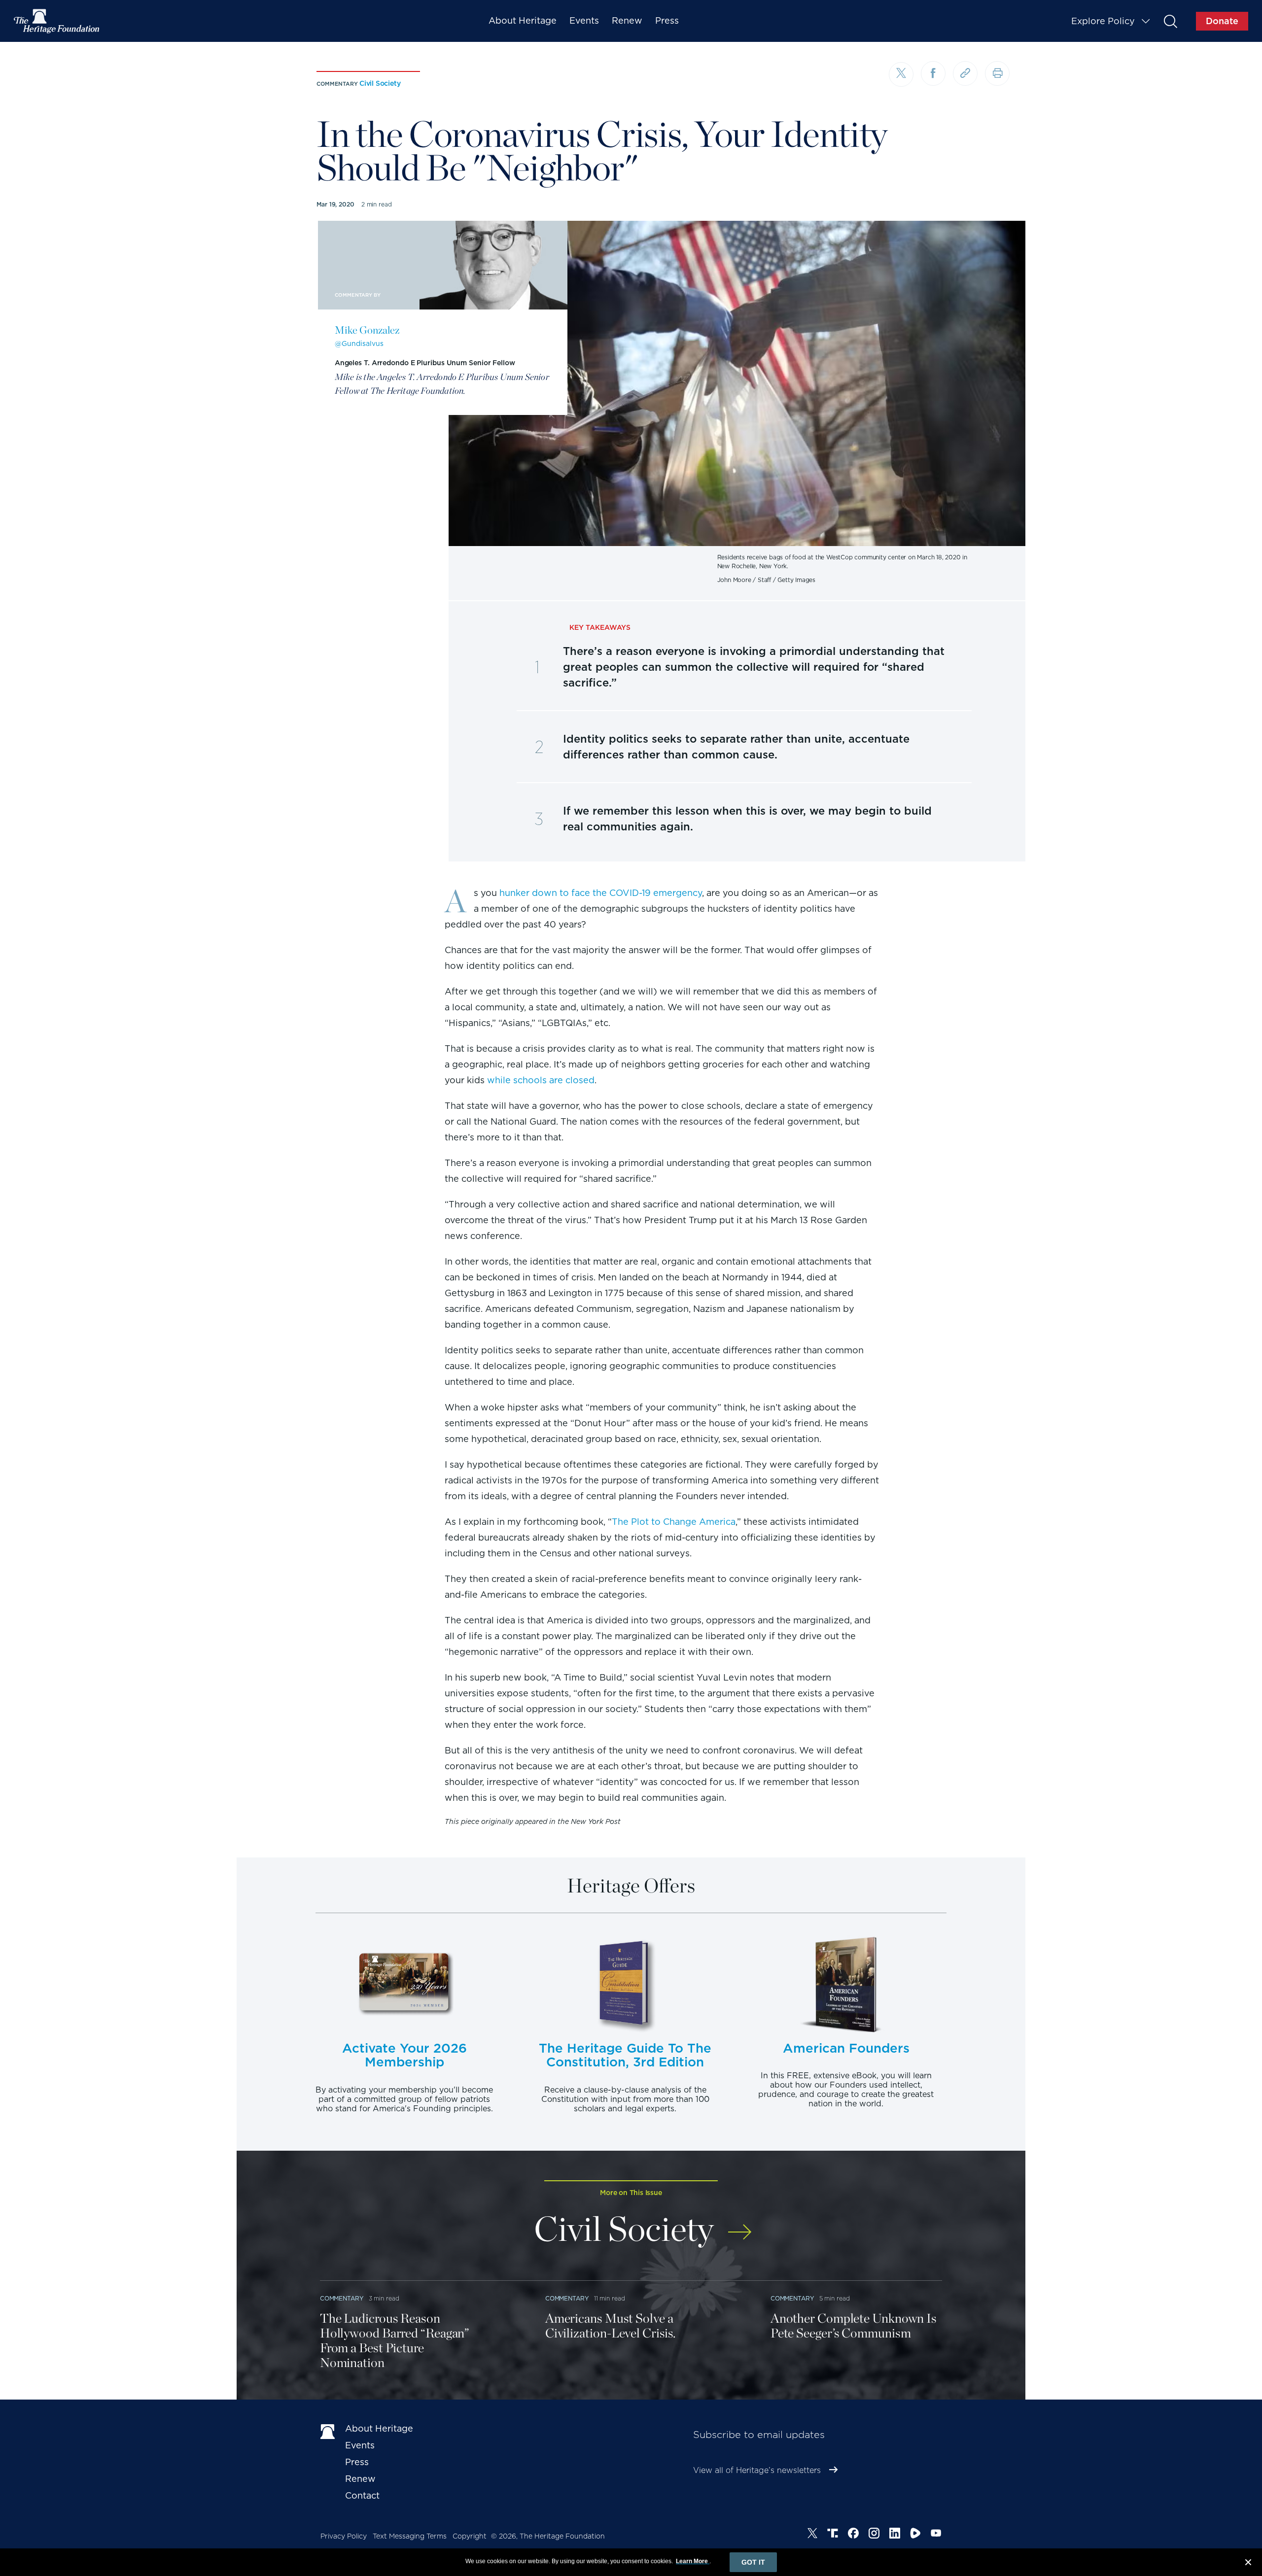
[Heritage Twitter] (812, 2535)
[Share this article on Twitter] (901, 74)
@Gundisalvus (359, 343)
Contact (362, 2495)
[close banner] (1248, 2564)
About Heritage (523, 20)
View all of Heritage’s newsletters (757, 2470)
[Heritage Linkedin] (895, 2535)
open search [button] (1170, 21)
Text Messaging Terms (410, 2536)
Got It (753, 2562)
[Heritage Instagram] (874, 2535)
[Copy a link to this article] (965, 73)
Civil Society (380, 83)
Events (584, 20)
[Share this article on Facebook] (933, 73)
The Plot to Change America (674, 1522)
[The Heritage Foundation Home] (57, 21)
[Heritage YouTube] (936, 2535)
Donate (1222, 21)
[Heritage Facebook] (853, 2535)
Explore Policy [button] (1103, 21)
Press (667, 20)
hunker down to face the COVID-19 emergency (601, 893)
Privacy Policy (344, 2536)
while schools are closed (541, 1080)
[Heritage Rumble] (915, 2535)
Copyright (470, 2536)
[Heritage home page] (328, 2431)
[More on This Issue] (740, 2225)
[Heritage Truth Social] (833, 2535)
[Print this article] (997, 73)
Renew (627, 20)
